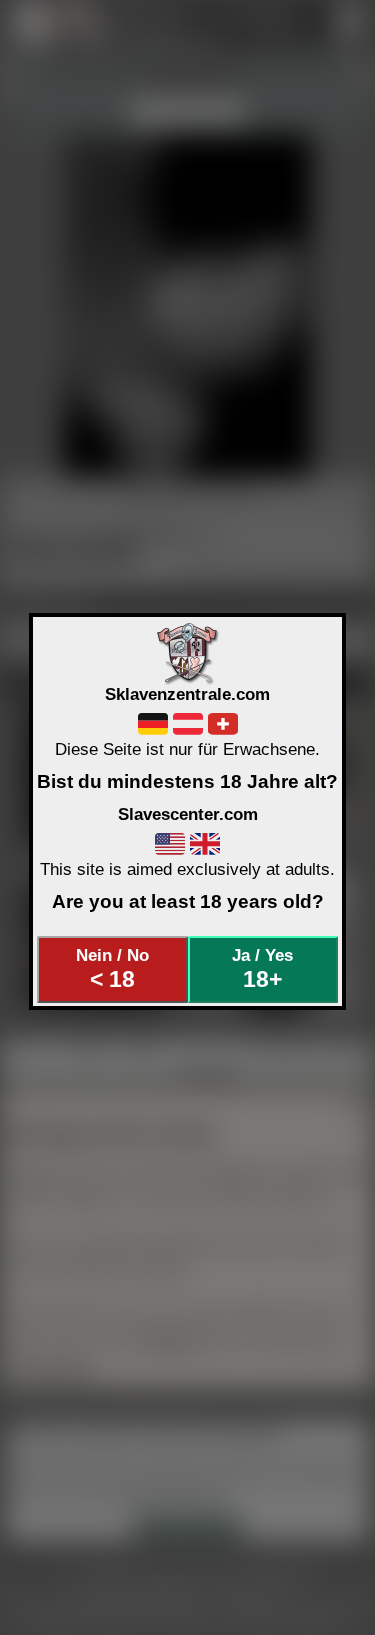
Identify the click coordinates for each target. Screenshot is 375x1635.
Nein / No (112, 969)
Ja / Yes (262, 969)
